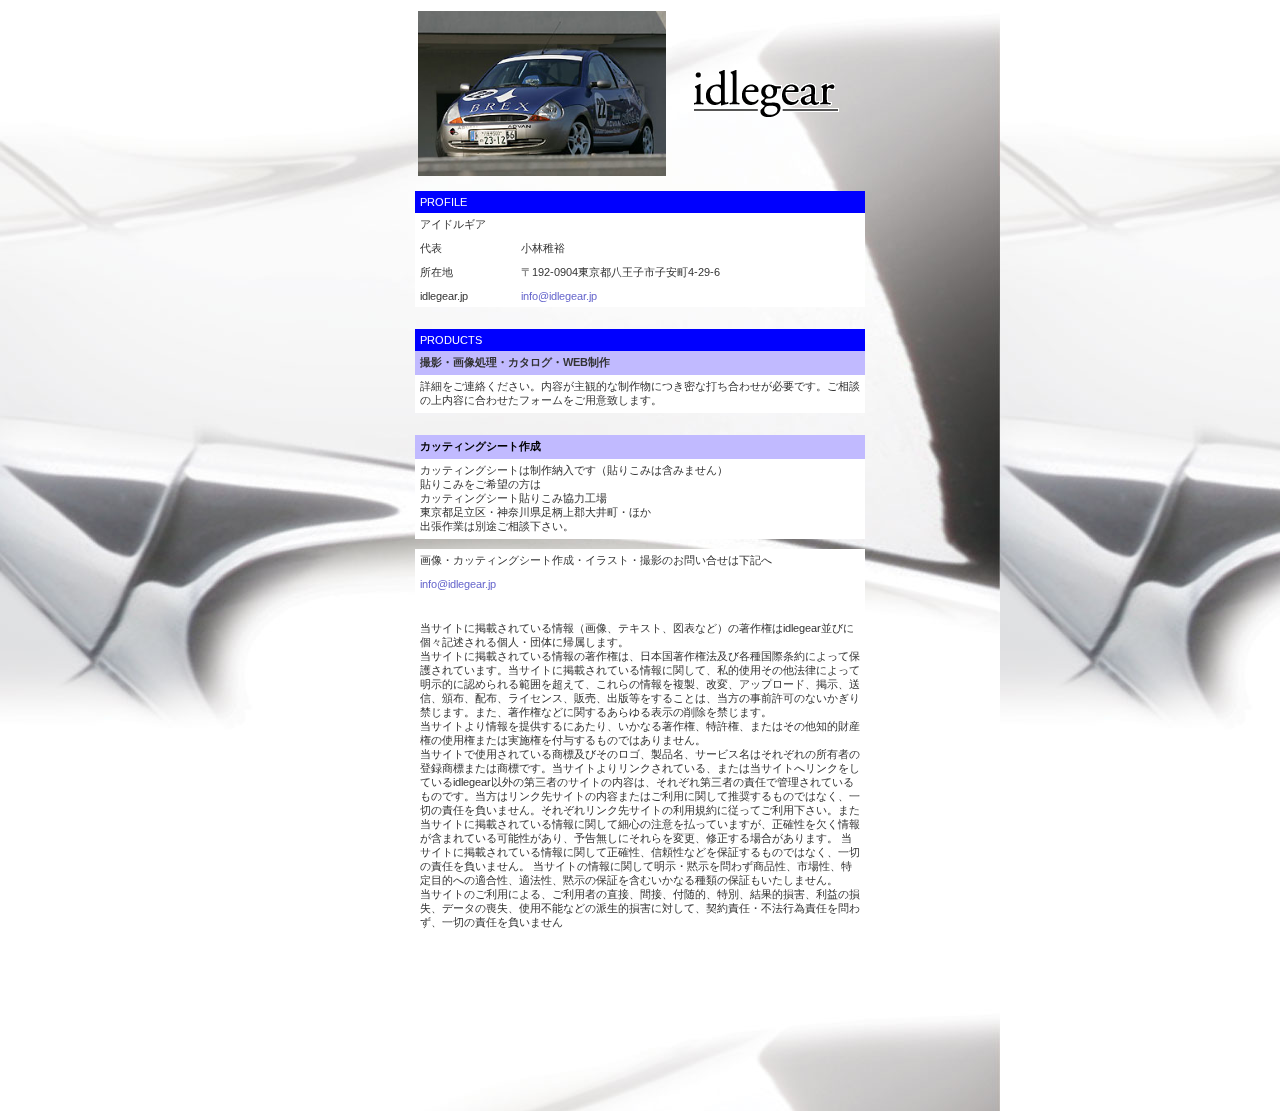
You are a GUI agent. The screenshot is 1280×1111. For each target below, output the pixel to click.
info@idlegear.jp (559, 296)
